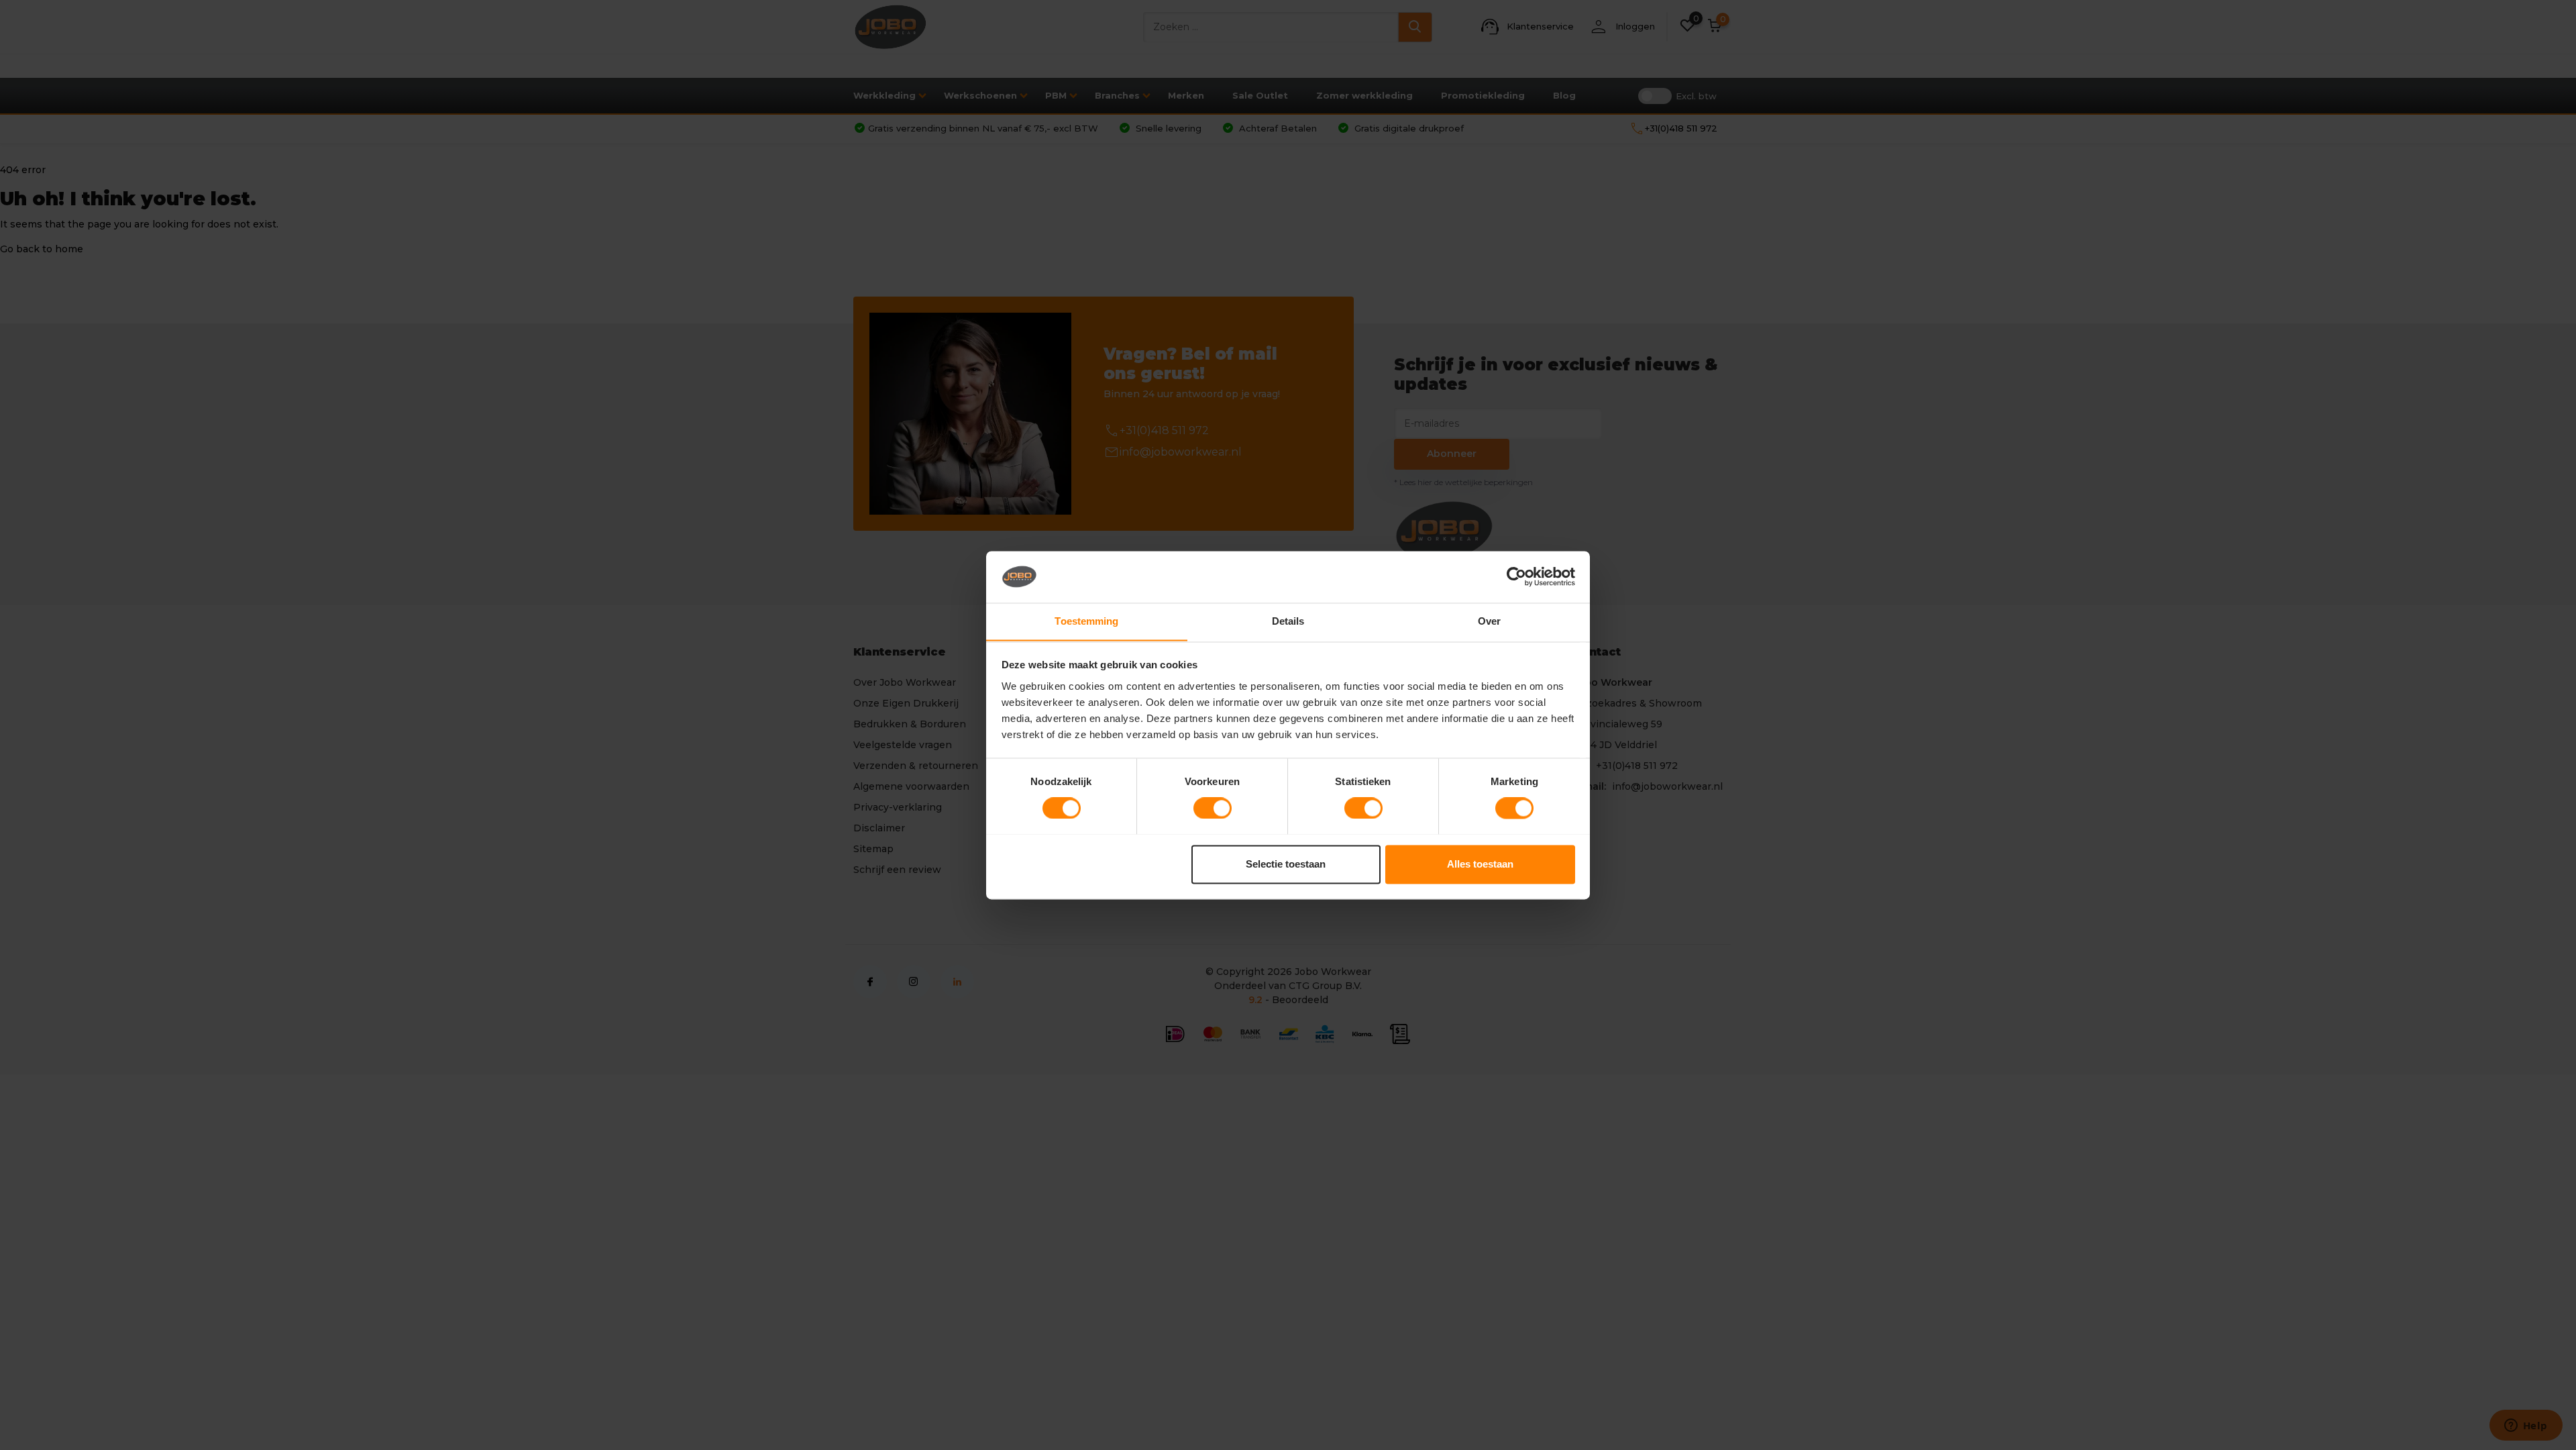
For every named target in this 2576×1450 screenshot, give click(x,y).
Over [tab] (1489, 621)
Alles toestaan (1480, 864)
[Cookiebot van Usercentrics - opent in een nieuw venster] (1516, 576)
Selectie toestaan (1286, 864)
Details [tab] (1288, 621)
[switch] (1213, 808)
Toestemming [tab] (1086, 621)
